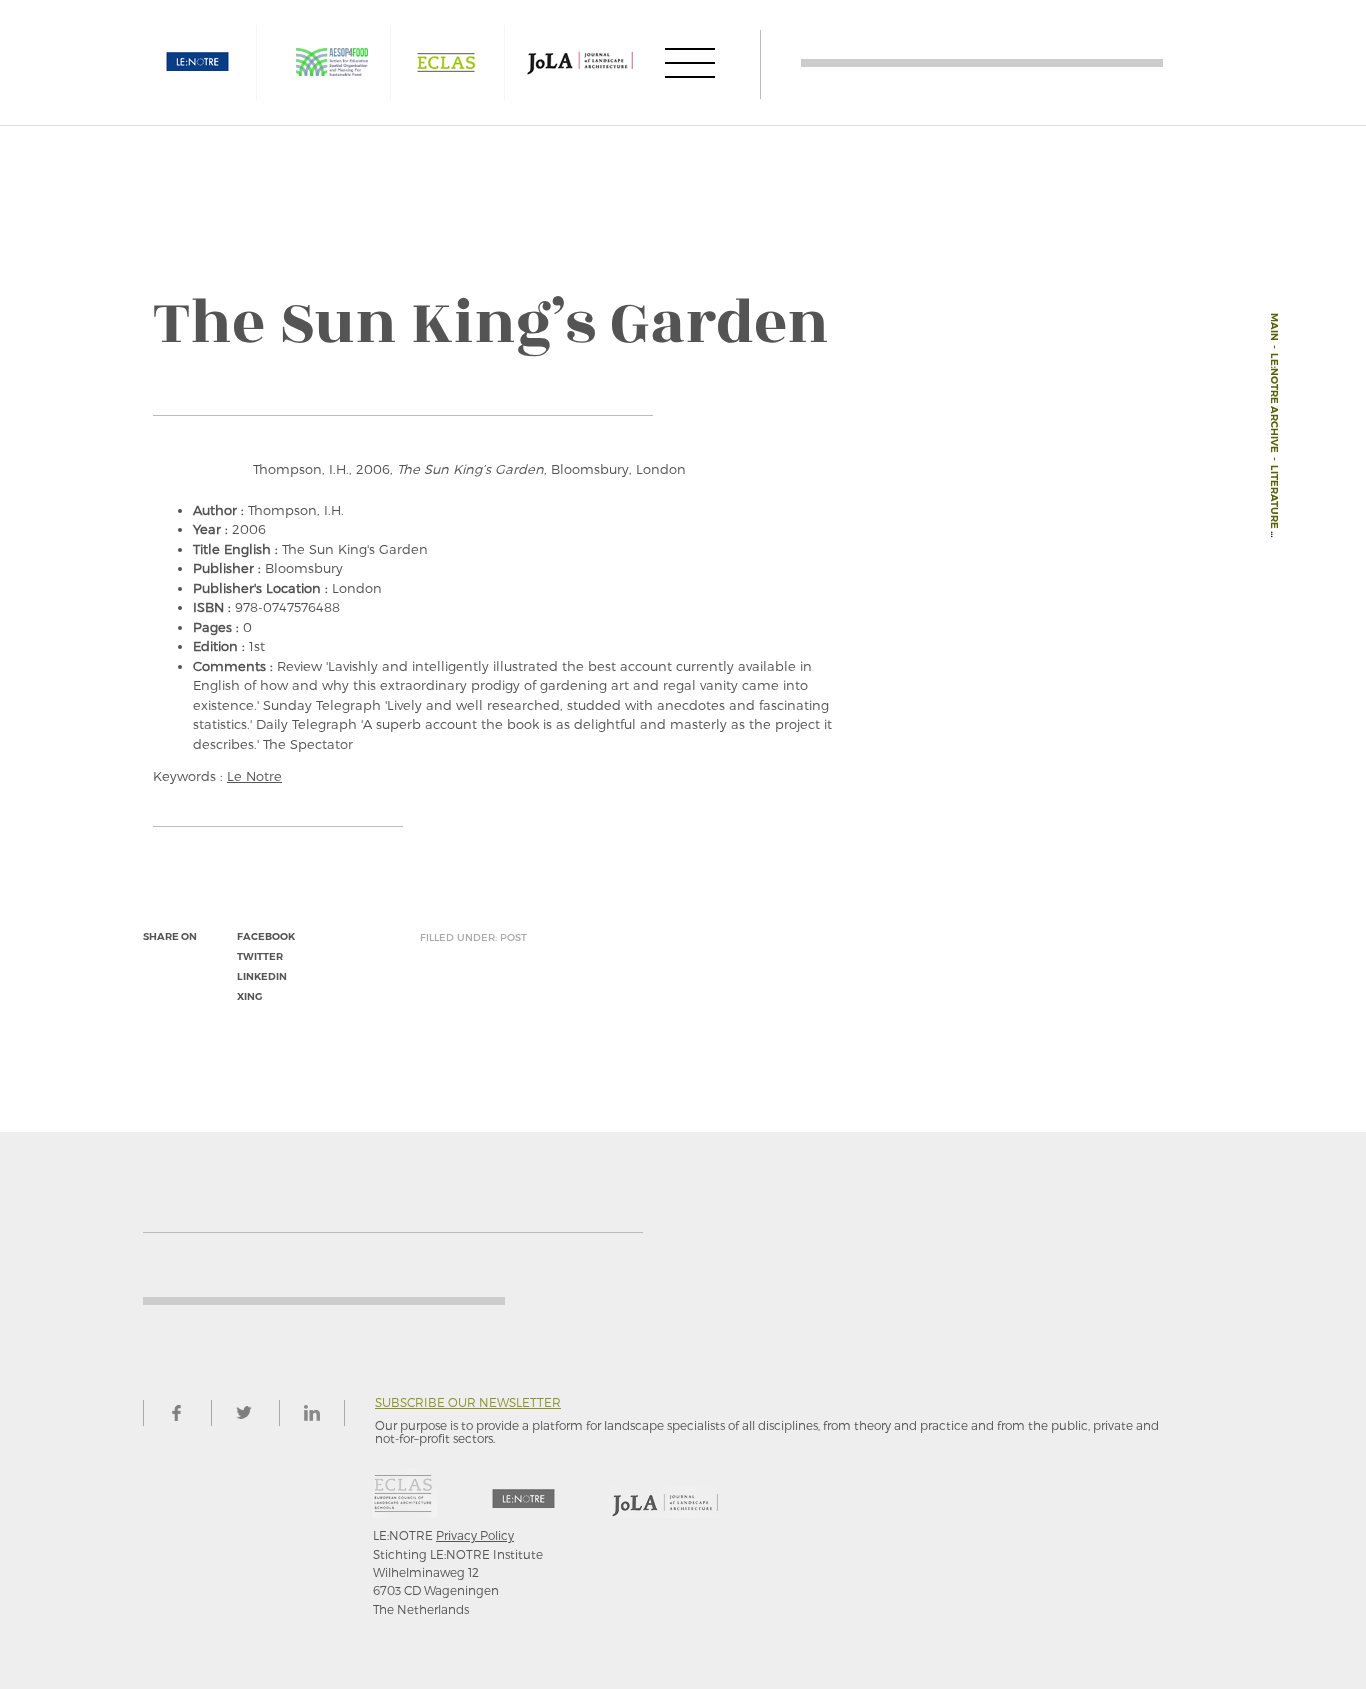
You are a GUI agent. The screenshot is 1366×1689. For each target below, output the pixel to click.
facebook (266, 936)
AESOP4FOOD (332, 62)
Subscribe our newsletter (468, 1402)
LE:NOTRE (198, 62)
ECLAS (446, 62)
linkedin (262, 976)
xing (249, 996)
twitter (260, 956)
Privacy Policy (475, 1535)
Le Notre (254, 776)
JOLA (580, 62)
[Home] (982, 62)
